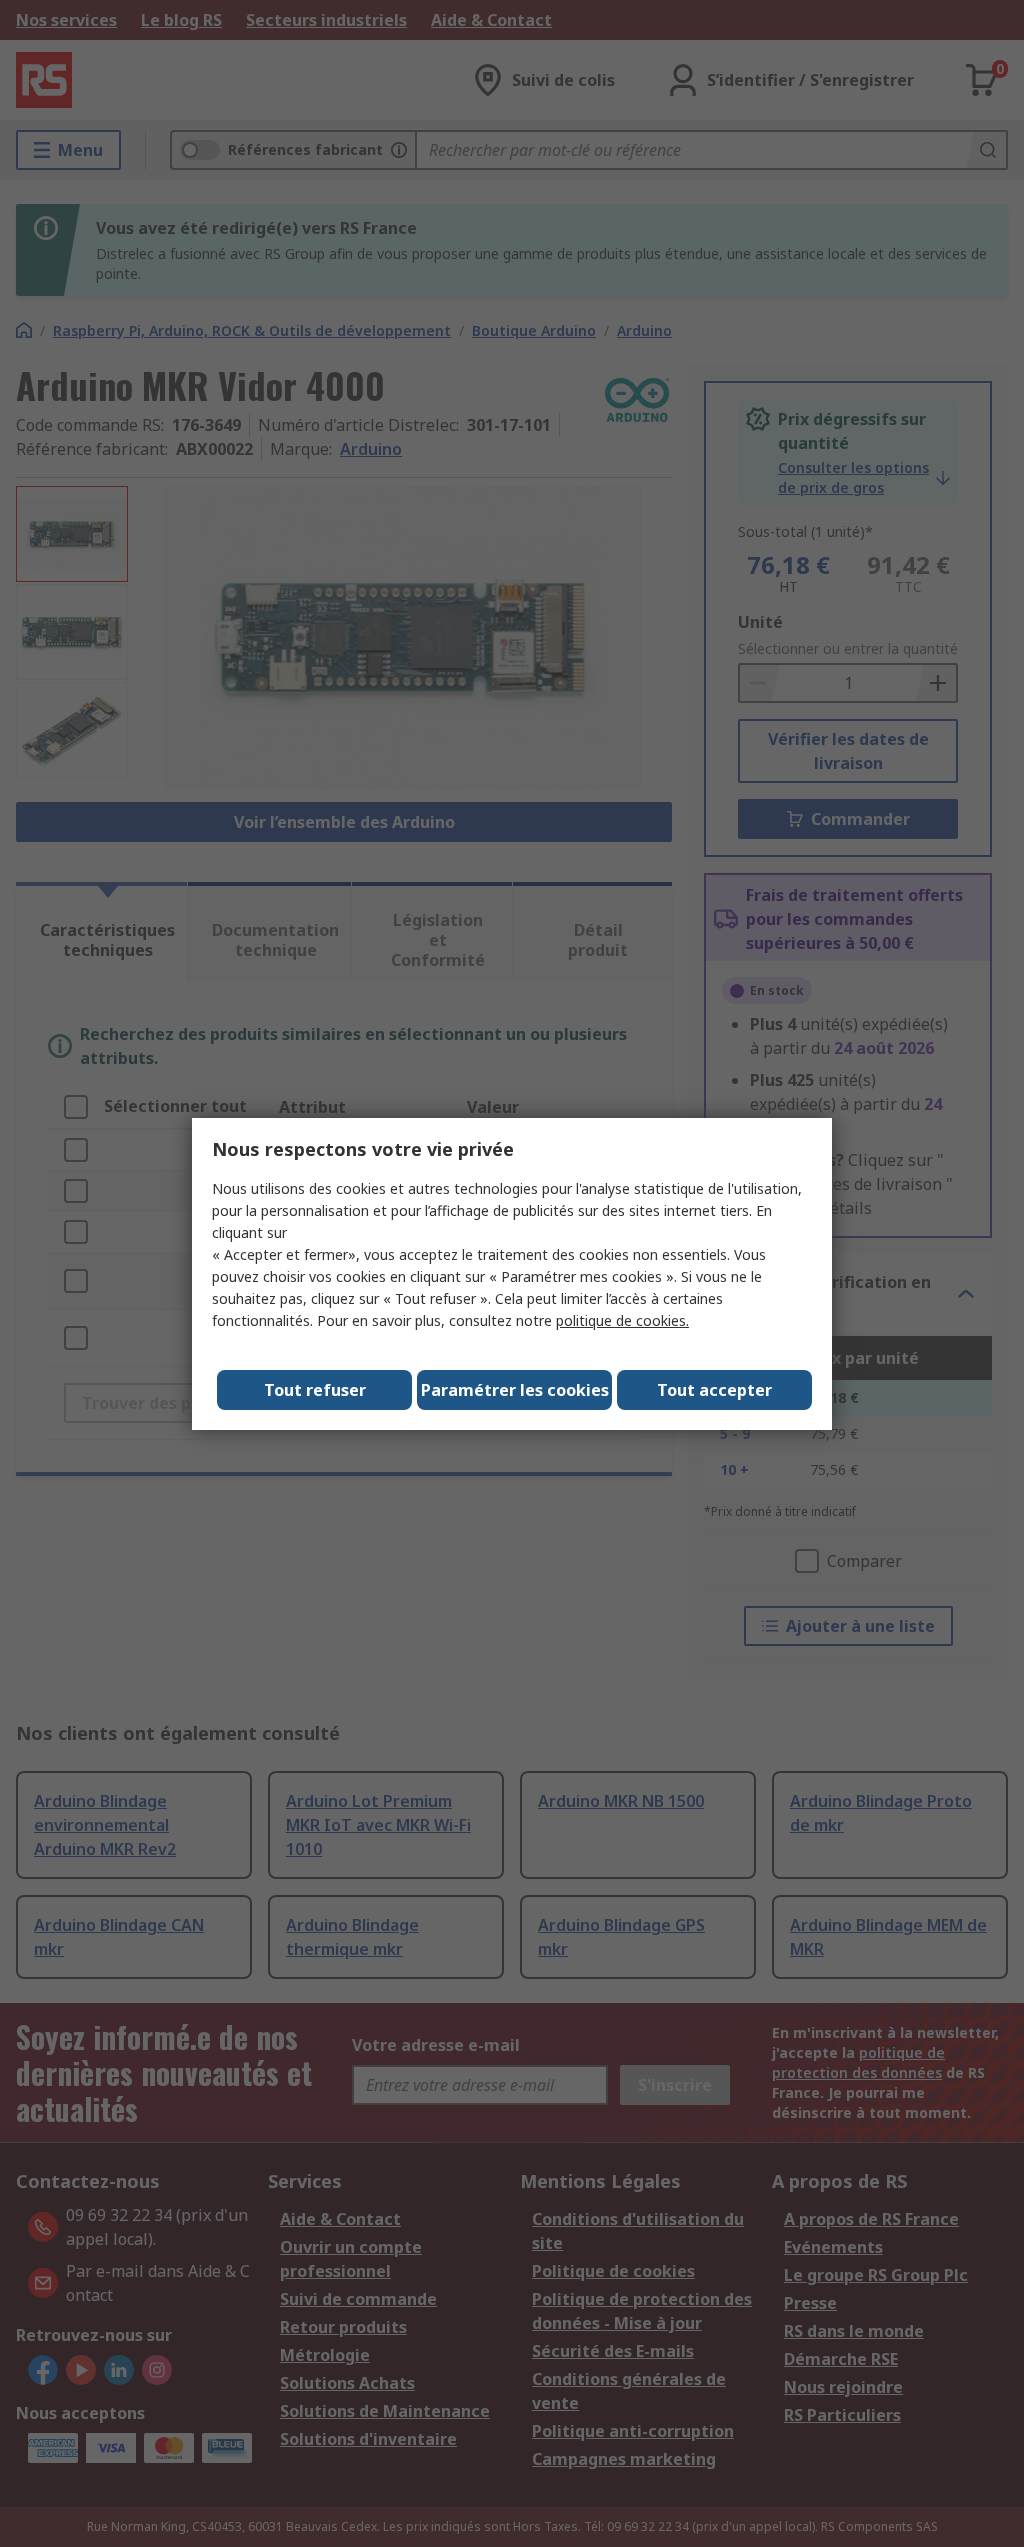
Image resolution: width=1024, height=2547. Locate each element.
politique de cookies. (622, 1320)
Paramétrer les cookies (515, 1390)
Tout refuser (315, 1390)
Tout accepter (714, 1390)
